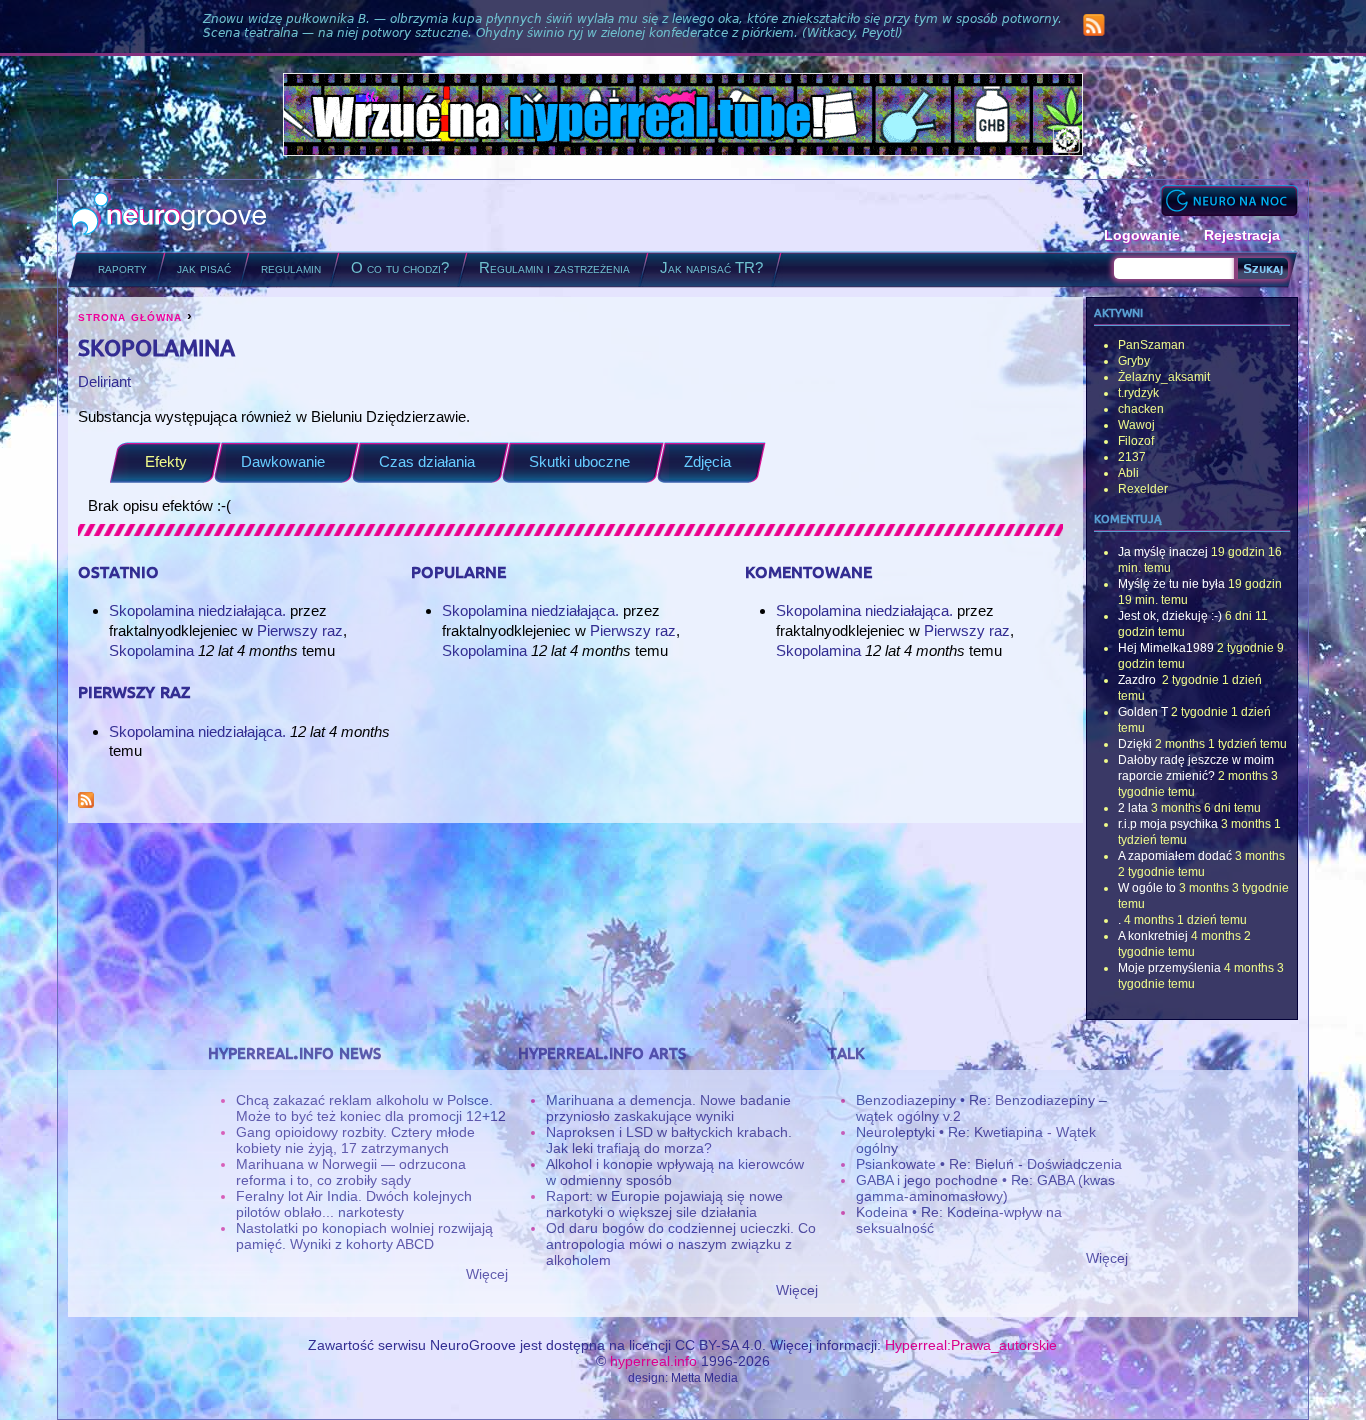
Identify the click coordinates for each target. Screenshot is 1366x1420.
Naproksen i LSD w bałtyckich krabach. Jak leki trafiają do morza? (669, 1140)
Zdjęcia (707, 461)
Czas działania (427, 461)
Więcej (487, 1274)
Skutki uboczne (579, 461)
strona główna (130, 316)
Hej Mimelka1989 (1166, 648)
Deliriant (104, 381)
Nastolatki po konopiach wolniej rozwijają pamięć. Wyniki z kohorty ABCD (364, 1236)
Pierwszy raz (300, 630)
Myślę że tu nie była (1171, 584)
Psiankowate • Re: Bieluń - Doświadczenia (989, 1164)
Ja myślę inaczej (1163, 552)
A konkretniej (1153, 936)
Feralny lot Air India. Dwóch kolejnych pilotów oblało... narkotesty (354, 1204)
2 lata (1133, 808)
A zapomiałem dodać (1175, 856)
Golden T (1143, 712)
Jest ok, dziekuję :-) (1170, 616)
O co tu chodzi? (400, 267)
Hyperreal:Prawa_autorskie (971, 1345)
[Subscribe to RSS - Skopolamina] (86, 802)
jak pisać (204, 267)
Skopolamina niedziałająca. (199, 610)
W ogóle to (1147, 888)
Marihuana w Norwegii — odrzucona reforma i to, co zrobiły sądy (351, 1172)
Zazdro (1138, 680)
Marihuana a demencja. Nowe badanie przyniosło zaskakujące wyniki (668, 1108)
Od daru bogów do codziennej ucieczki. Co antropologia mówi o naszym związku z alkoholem (681, 1244)
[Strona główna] (169, 215)
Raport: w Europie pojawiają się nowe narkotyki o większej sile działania (664, 1204)
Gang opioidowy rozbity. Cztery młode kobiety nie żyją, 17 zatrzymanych (355, 1140)
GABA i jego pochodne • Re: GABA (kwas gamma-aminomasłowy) (985, 1188)
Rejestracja (1242, 235)
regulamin (291, 267)
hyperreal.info (653, 1361)
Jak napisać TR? (711, 267)
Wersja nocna (1229, 200)
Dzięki (1135, 744)
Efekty (166, 461)
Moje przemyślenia (1169, 968)
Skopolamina (151, 650)
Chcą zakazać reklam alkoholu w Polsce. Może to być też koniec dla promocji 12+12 (371, 1108)
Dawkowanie (283, 461)
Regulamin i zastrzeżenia (554, 267)
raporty (122, 267)
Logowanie (1142, 235)
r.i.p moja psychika (1168, 824)
